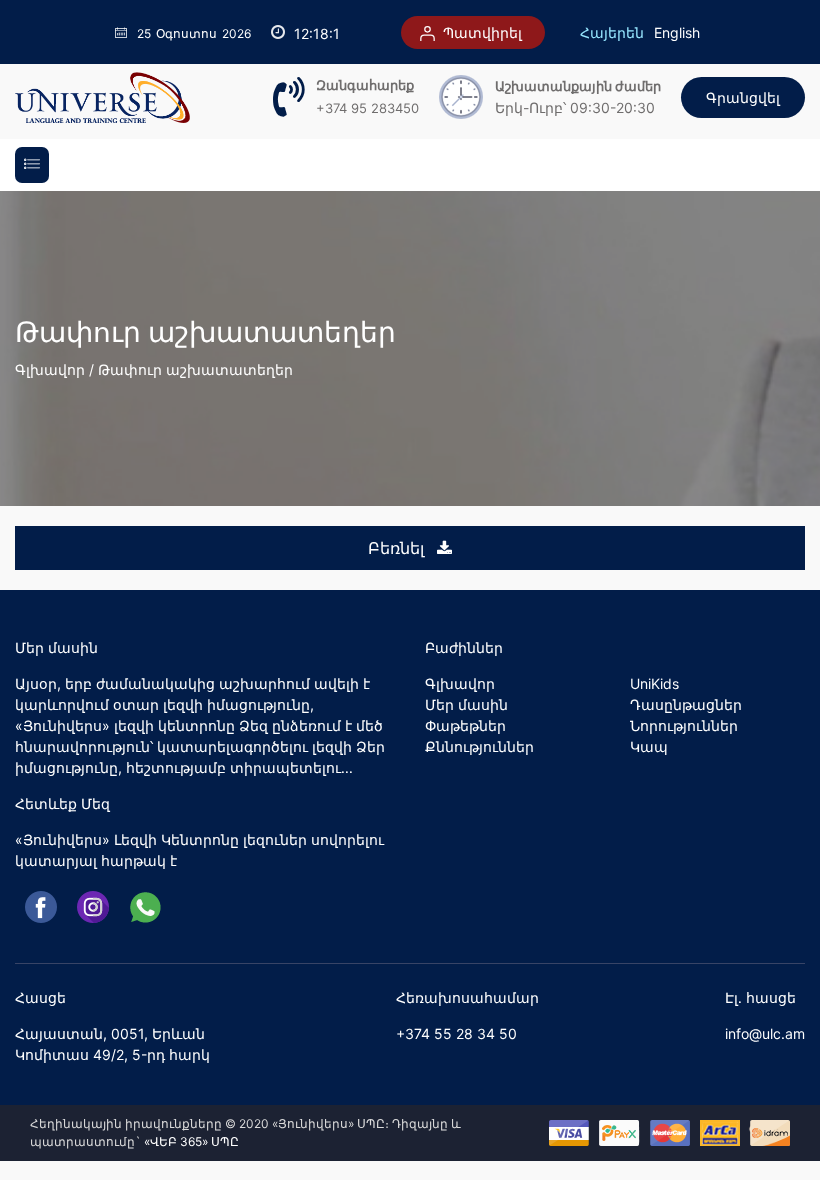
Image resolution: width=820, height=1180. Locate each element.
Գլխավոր (50, 369)
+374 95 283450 (367, 108)
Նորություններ (684, 725)
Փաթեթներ (465, 725)
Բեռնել (398, 548)
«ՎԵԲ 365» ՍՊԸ (191, 1141)
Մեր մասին (466, 704)
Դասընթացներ (686, 704)
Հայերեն (612, 32)
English (677, 32)
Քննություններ (479, 746)
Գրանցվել (743, 97)
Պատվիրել (480, 32)
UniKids (654, 683)
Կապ (649, 746)
